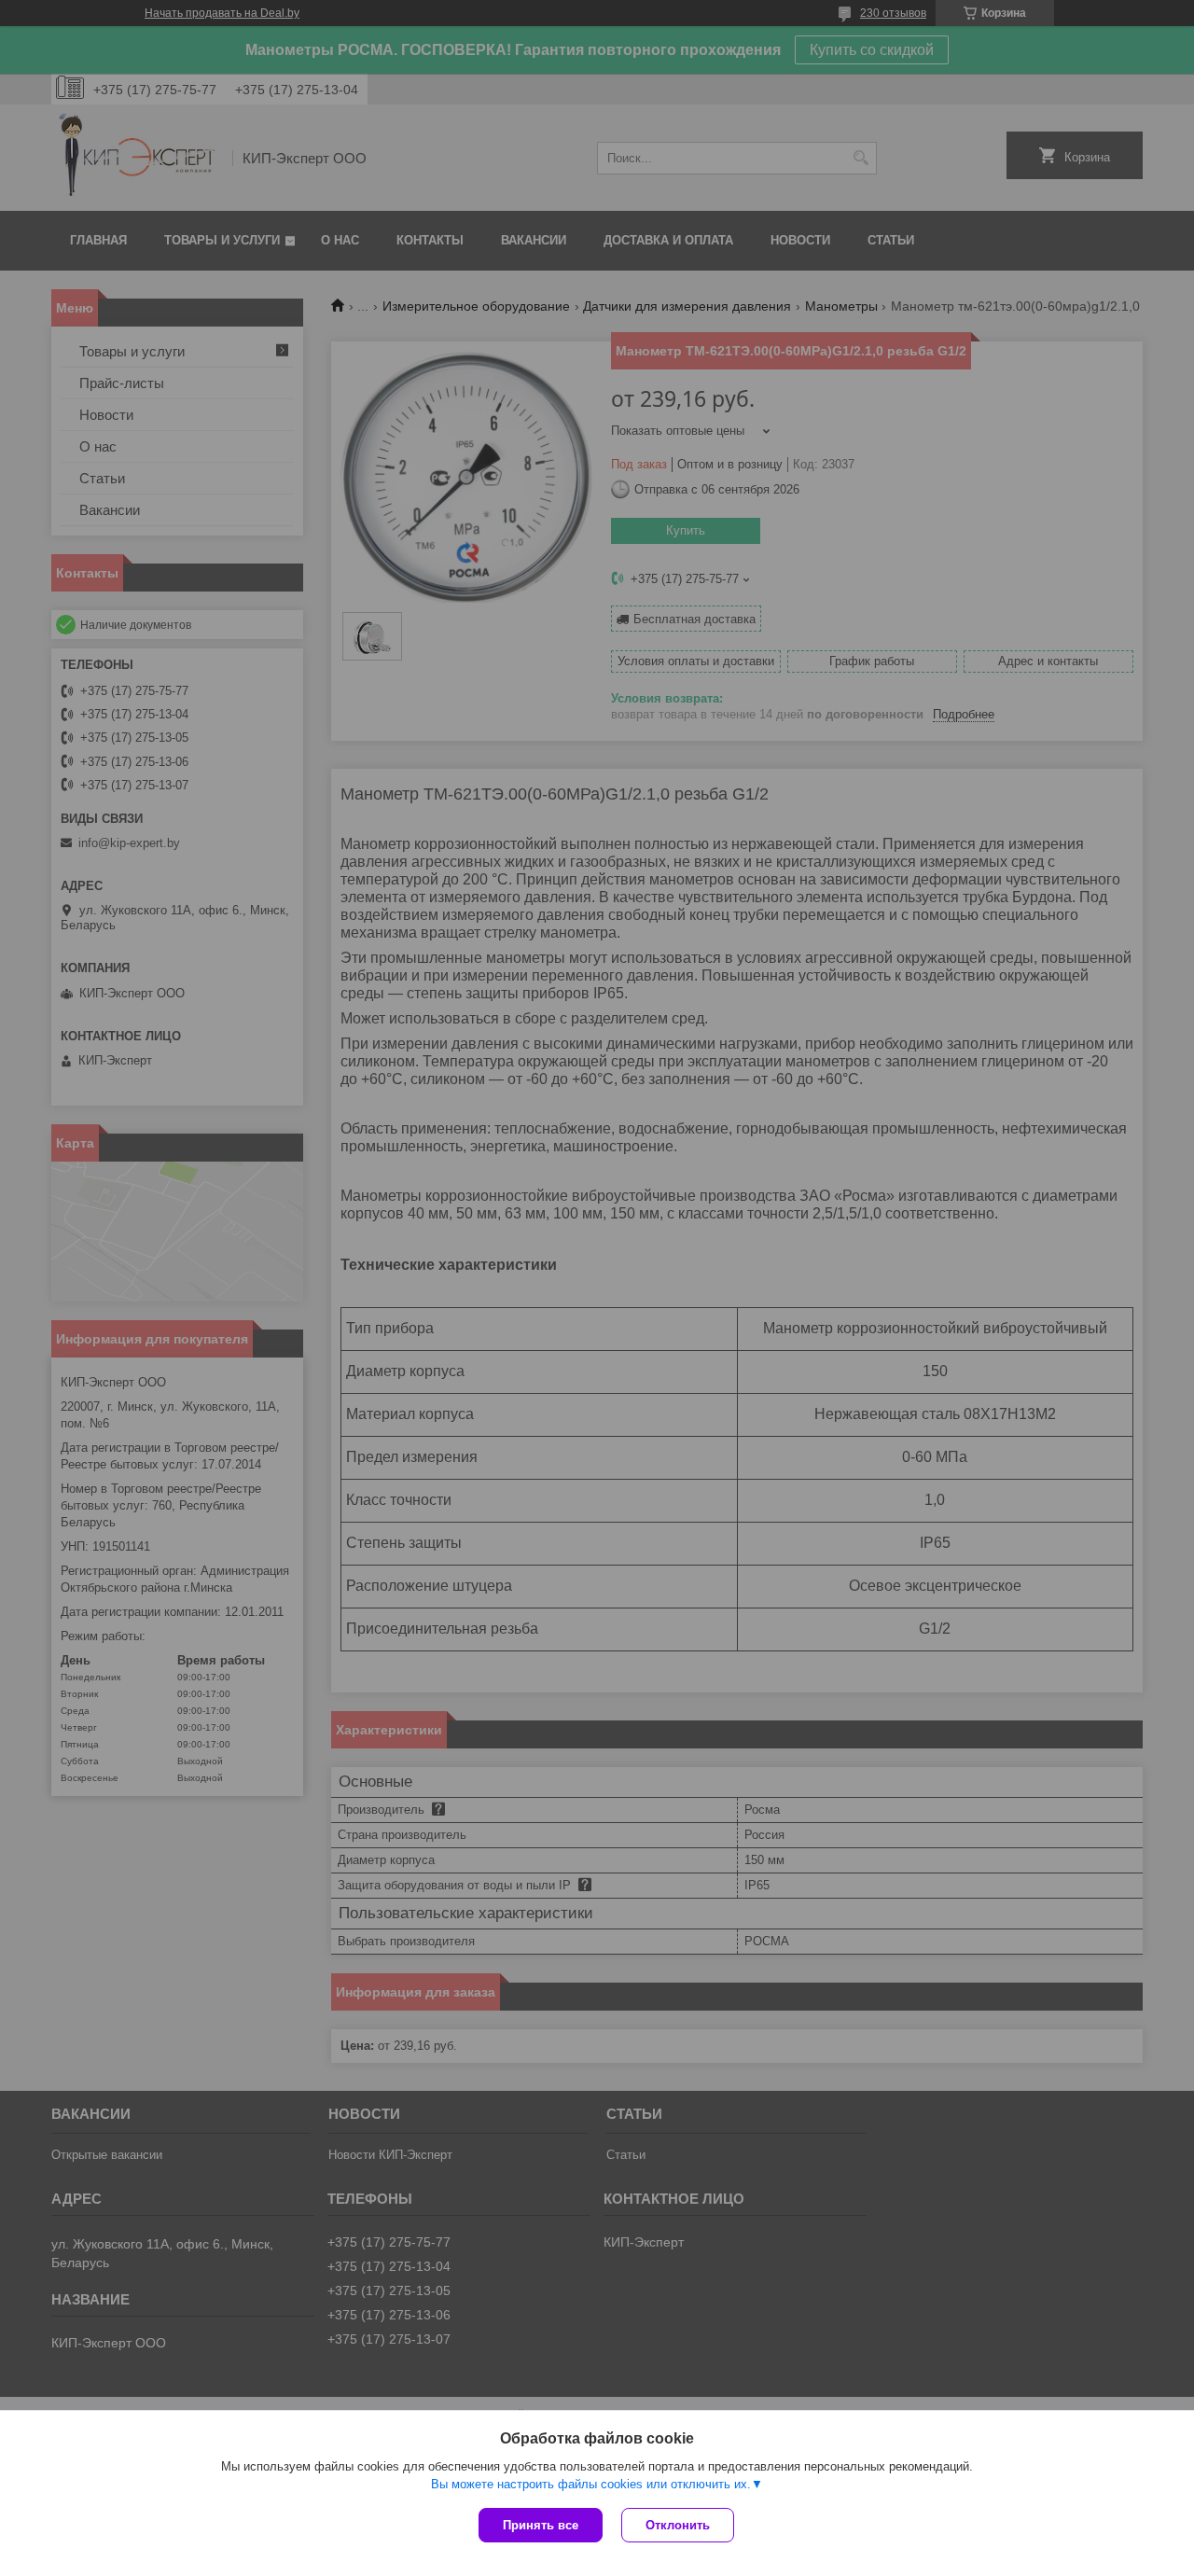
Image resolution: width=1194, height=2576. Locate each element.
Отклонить (678, 2525)
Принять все (541, 2525)
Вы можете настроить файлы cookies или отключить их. (591, 2484)
